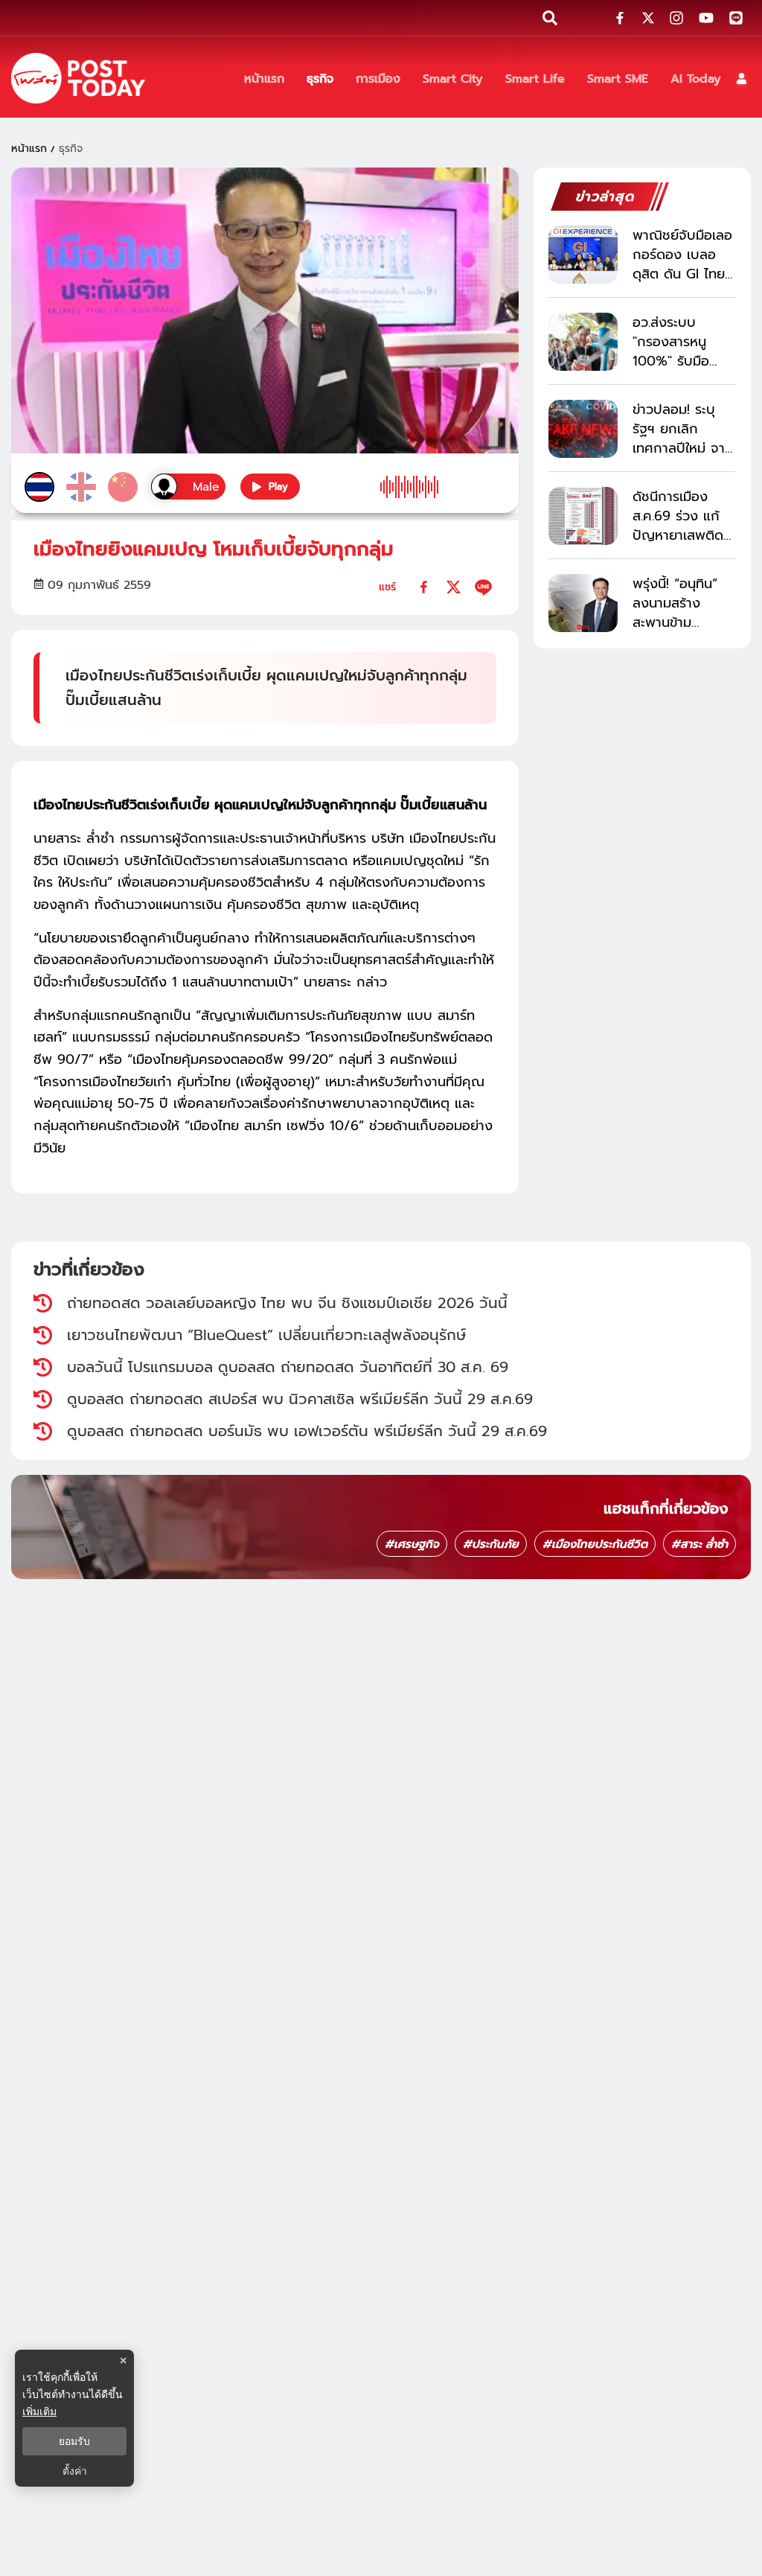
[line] (483, 587)
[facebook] (424, 587)
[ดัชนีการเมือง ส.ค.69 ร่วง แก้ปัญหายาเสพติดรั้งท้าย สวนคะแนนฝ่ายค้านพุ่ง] (583, 516)
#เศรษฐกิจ (412, 1544)
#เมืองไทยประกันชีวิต (595, 1544)
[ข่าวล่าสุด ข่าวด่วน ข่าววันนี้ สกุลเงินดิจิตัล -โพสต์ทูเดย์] (78, 78)
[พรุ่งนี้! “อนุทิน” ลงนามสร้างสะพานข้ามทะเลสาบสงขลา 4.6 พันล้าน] (583, 603)
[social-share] (620, 18)
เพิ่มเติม (39, 2411)
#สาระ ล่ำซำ (699, 1544)
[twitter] (454, 587)
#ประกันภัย (491, 1544)
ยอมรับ (74, 2441)
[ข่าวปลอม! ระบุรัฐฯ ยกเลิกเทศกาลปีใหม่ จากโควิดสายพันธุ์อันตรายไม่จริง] (583, 429)
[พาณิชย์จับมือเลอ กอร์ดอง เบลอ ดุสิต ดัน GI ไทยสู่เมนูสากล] (583, 255)
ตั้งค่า (75, 2471)
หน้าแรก (29, 149)
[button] (742, 79)
